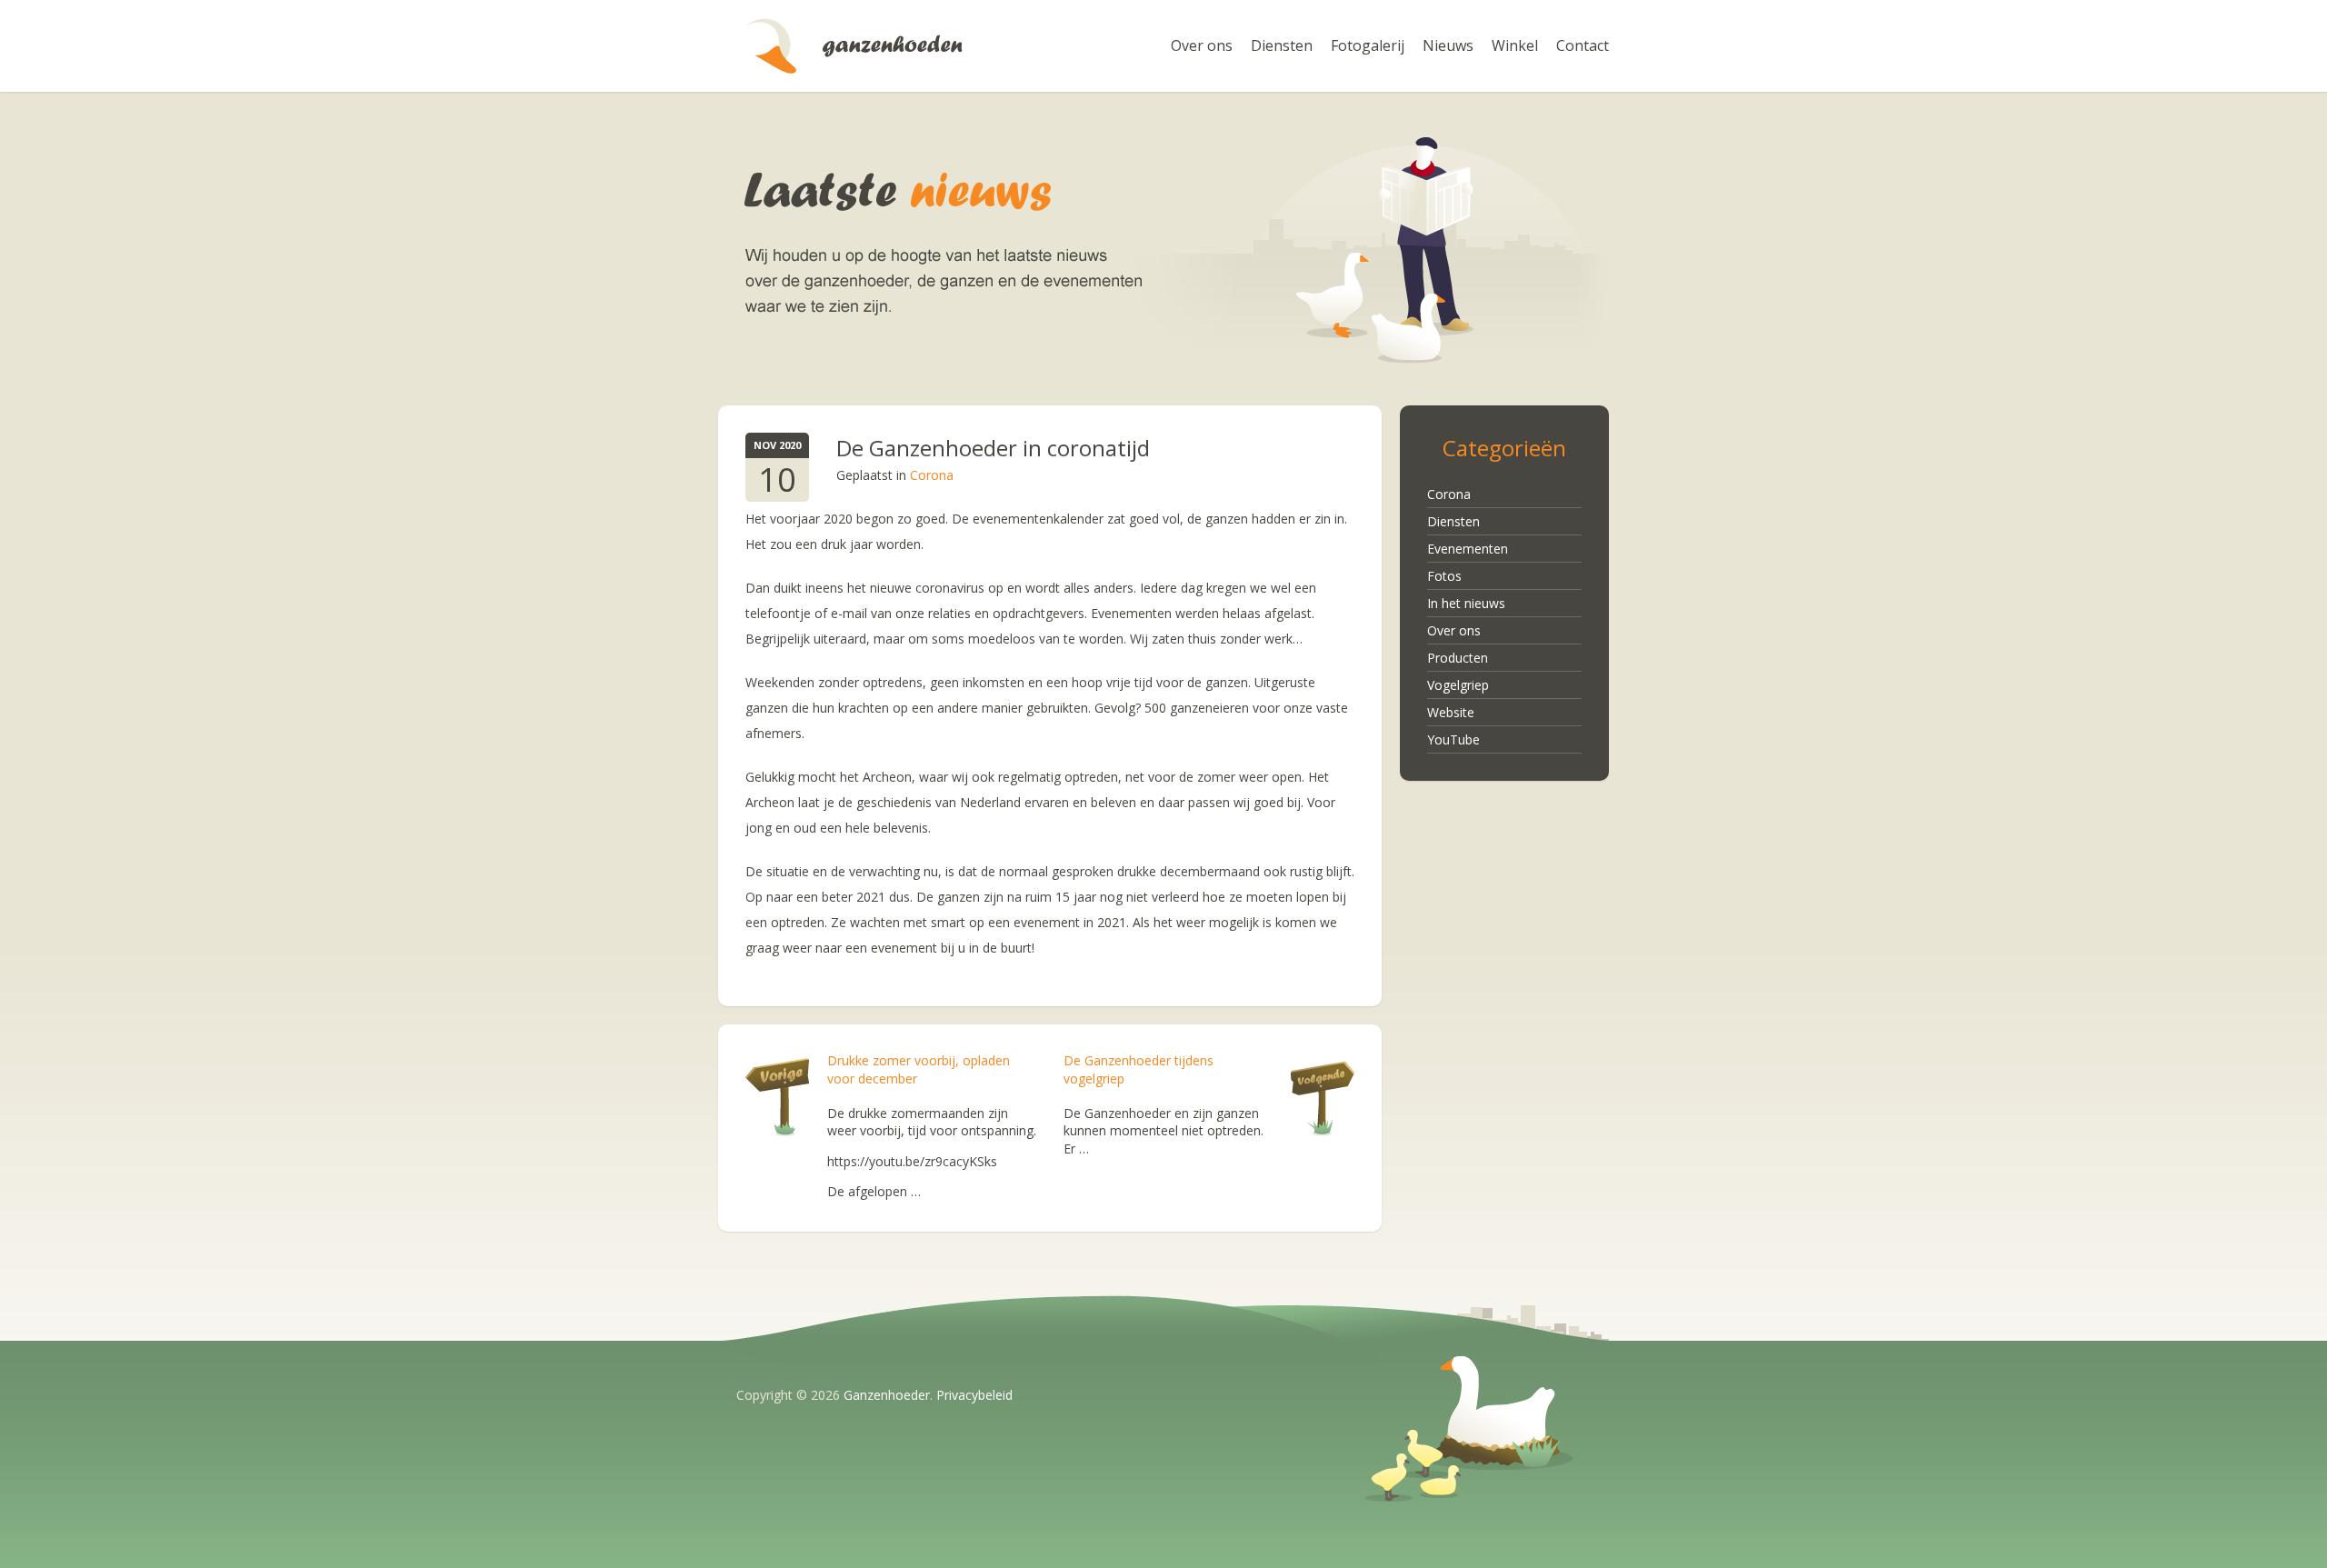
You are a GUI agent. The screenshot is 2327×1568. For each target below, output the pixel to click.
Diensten (1282, 45)
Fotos (1444, 576)
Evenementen (1468, 549)
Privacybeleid (974, 1395)
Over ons (1202, 45)
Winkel (1515, 45)
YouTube (1453, 739)
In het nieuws (1466, 603)
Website (1451, 712)
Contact (1583, 45)
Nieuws (1448, 45)
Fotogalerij (1368, 45)
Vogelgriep (1458, 685)
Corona (932, 475)
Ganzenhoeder (854, 46)
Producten (1458, 658)
